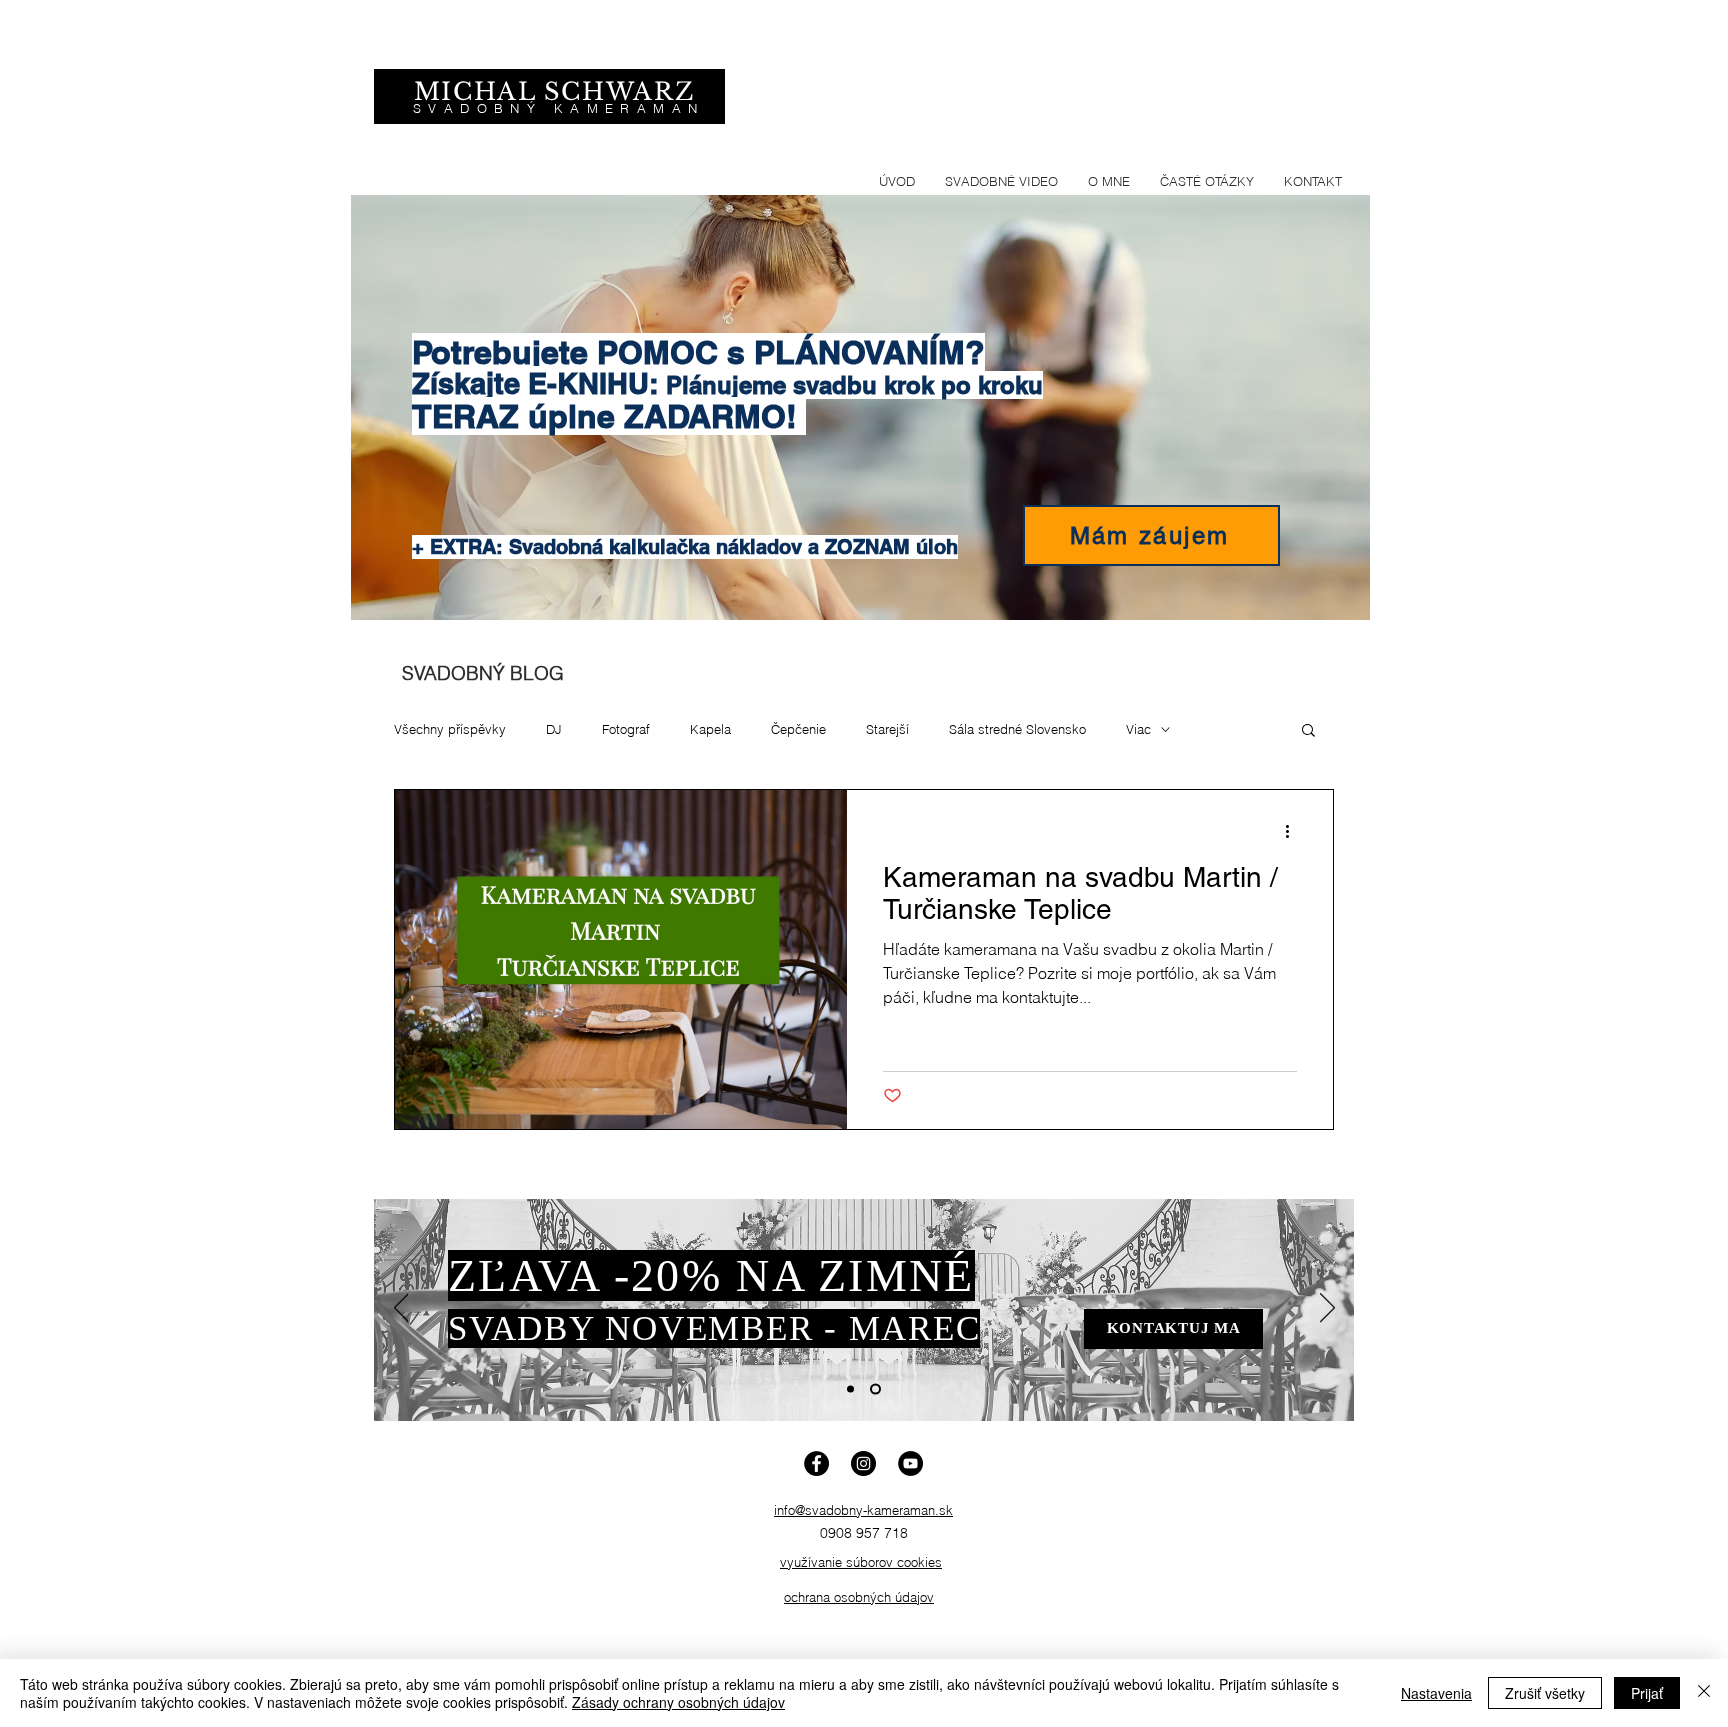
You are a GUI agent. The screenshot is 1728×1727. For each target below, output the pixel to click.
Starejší (887, 729)
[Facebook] (816, 1463)
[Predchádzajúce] (401, 1309)
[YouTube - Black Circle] (910, 1463)
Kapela (710, 729)
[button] (1308, 731)
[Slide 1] (850, 1388)
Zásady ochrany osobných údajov (678, 1702)
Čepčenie (798, 729)
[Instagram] (863, 1463)
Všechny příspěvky (450, 729)
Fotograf (626, 729)
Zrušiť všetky (1545, 1693)
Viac (1138, 729)
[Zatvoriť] (1704, 1693)
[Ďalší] (1327, 1309)
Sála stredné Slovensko (1017, 729)
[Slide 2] (875, 1388)
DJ (554, 729)
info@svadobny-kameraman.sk (863, 1510)
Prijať (1647, 1693)
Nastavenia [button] (1436, 1693)
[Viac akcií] (1294, 831)
